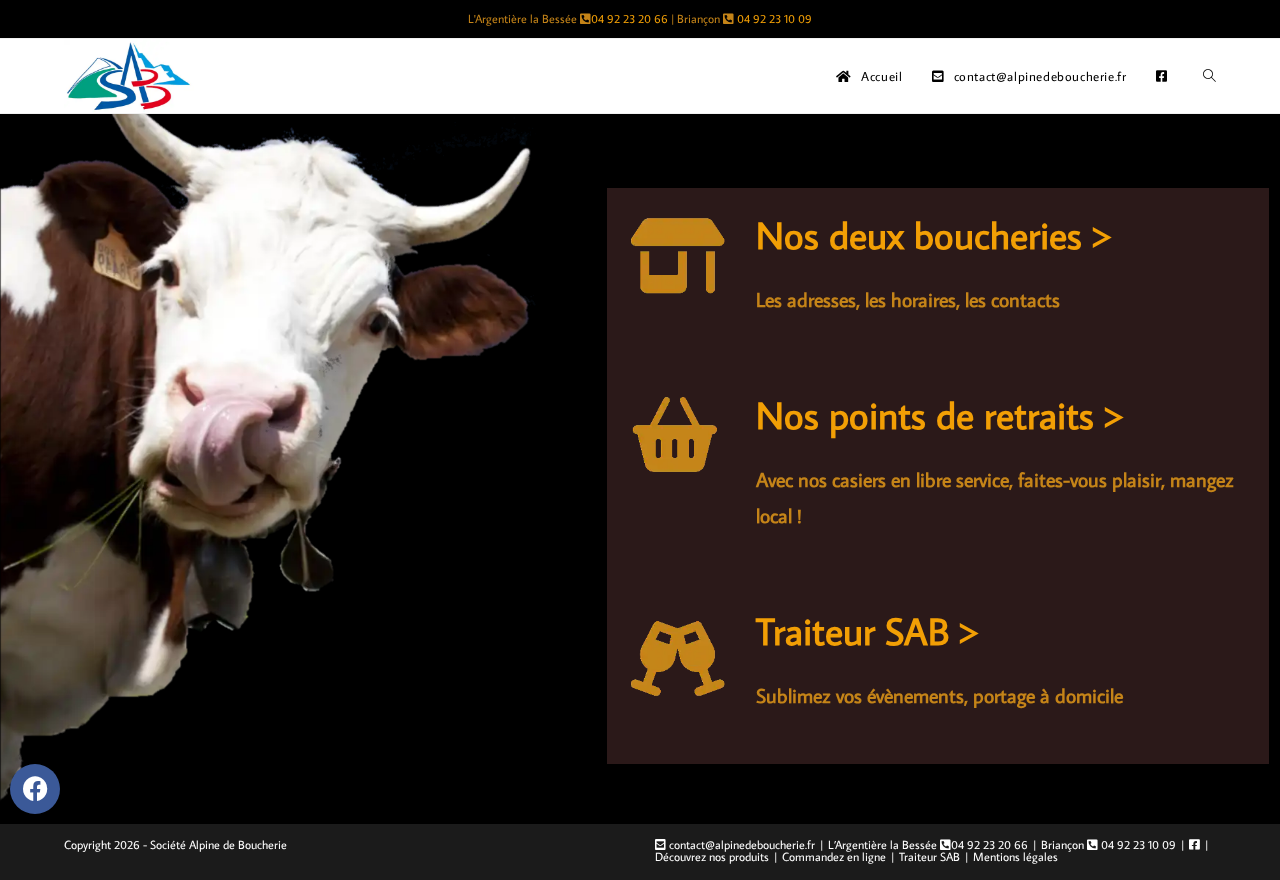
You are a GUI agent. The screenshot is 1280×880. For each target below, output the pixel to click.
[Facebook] (35, 789)
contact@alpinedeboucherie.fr (740, 844)
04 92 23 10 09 (774, 18)
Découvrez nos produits (712, 856)
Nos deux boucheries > (934, 234)
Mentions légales (1015, 856)
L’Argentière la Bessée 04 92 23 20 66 (928, 844)
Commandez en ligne (834, 856)
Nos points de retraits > (940, 414)
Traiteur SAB (929, 856)
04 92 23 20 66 (629, 18)
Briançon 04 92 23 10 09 (1108, 844)
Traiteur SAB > (867, 630)
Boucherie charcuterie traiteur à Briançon (640, 145)
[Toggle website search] (1209, 76)
